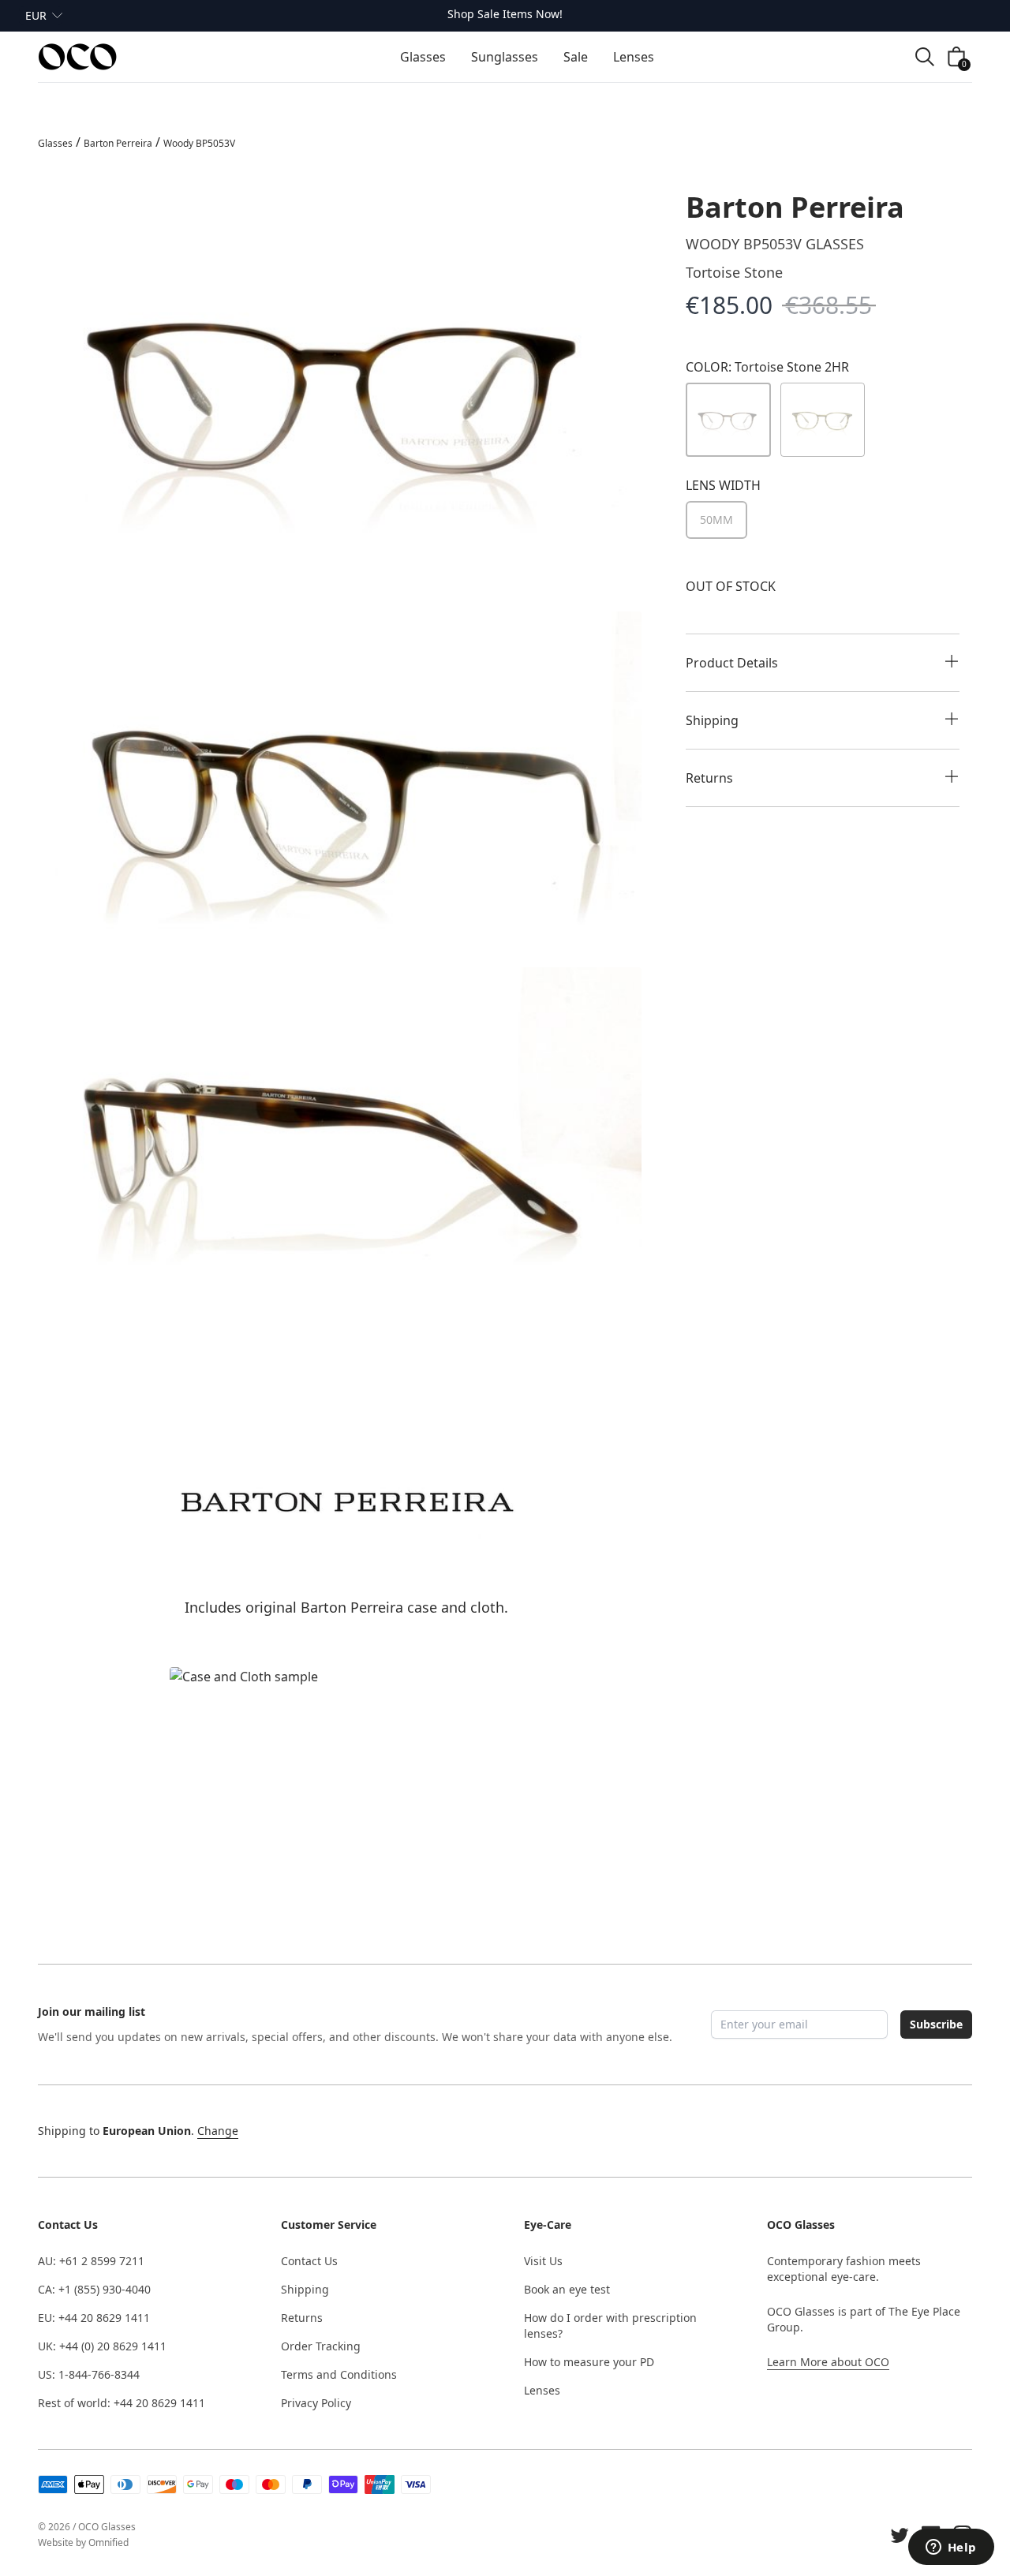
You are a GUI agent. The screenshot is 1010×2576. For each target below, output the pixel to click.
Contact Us (309, 2261)
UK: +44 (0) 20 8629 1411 (102, 2346)
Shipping (305, 2289)
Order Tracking (321, 2346)
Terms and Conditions (339, 2374)
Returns (302, 2318)
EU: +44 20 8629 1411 (94, 2318)
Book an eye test (567, 2289)
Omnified (108, 2542)
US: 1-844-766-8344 (89, 2374)
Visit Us (543, 2261)
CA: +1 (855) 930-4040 (94, 2289)
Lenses (542, 2390)
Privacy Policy (316, 2403)
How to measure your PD (589, 2362)
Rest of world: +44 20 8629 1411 (122, 2403)
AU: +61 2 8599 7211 (91, 2261)
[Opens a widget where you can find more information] (951, 2548)
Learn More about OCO (828, 2362)
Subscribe (936, 2024)
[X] (900, 2535)
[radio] (716, 520)
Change (218, 2131)
